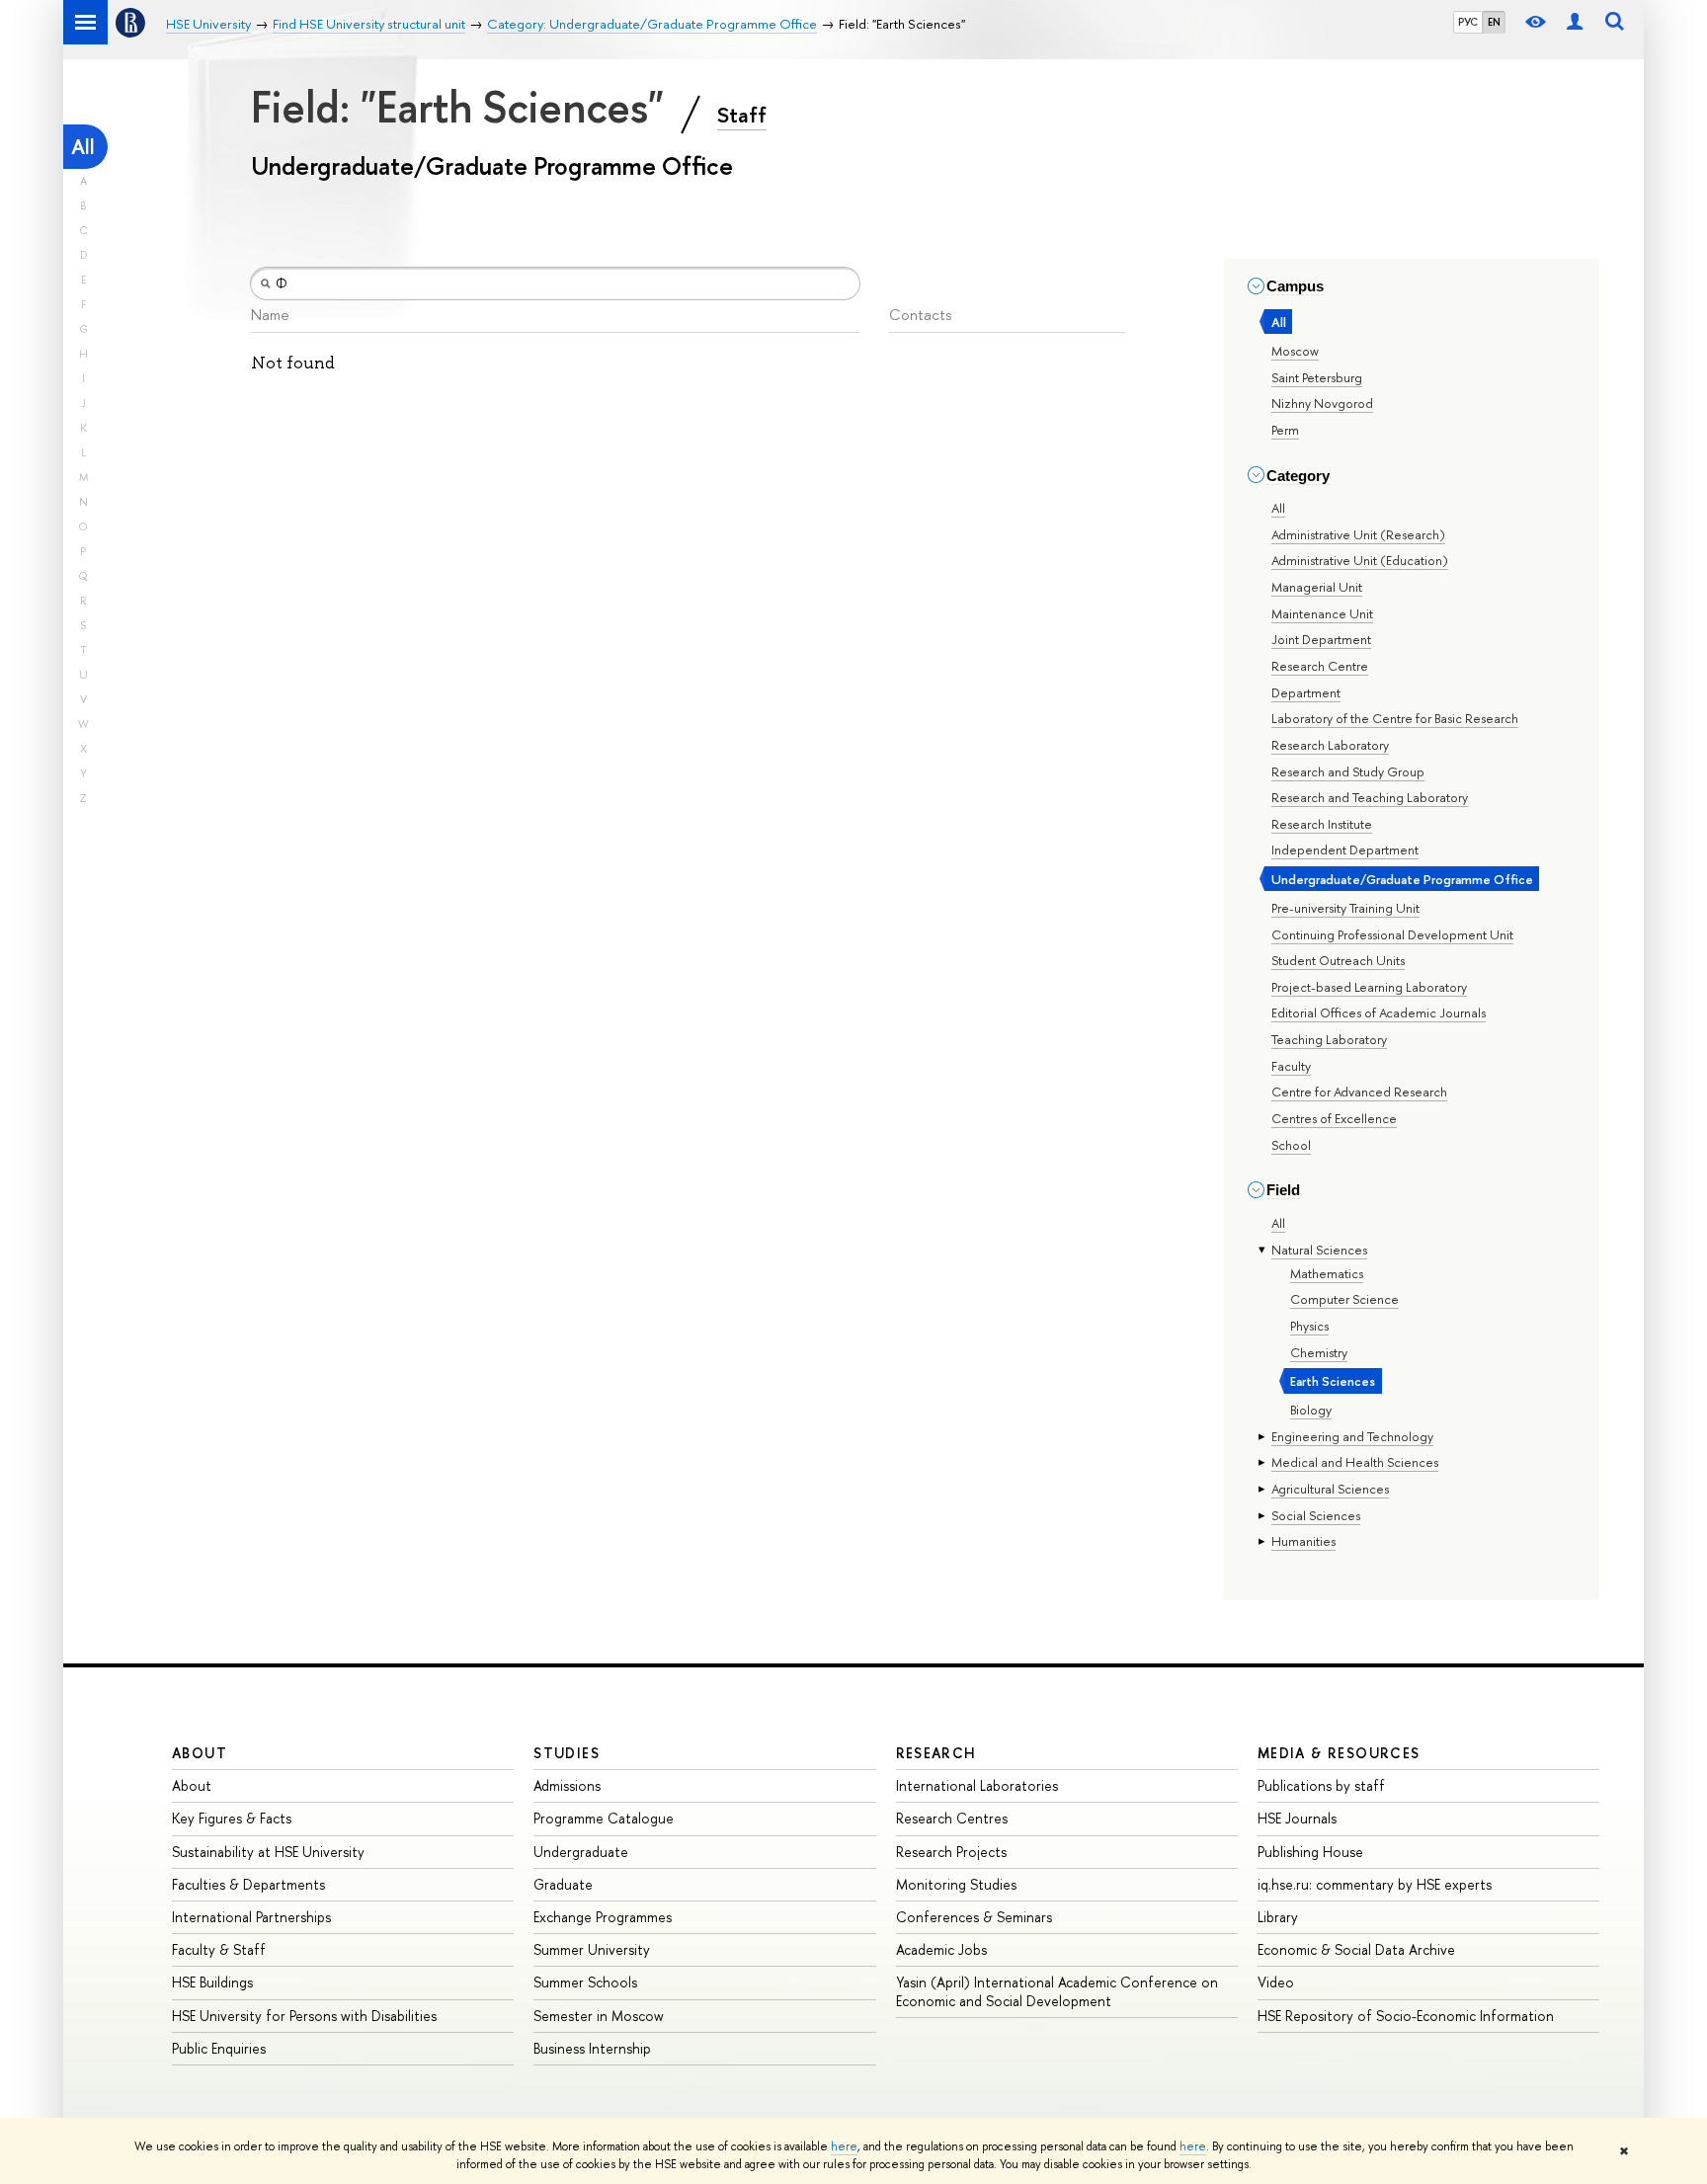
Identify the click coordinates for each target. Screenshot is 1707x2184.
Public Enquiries (219, 2048)
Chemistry (1319, 1352)
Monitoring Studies (956, 1884)
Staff (742, 115)
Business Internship (592, 2048)
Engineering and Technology (1352, 1436)
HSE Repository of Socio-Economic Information (1406, 2016)
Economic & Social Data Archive (1356, 1949)
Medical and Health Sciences (1355, 1462)
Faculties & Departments (248, 1884)
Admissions (567, 1785)
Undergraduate (581, 1852)
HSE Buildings (212, 1982)
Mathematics (1327, 1273)
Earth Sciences (1333, 1381)
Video (1276, 1982)
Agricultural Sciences (1330, 1489)
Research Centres (952, 1818)
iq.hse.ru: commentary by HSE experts (1375, 1884)
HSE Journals (1297, 1818)
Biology (1311, 1410)
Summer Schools (585, 1982)
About (200, 1753)
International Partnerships (251, 1917)
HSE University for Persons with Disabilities (304, 2016)
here (844, 2146)
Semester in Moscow (599, 2016)
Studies (567, 1753)
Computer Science (1344, 1299)
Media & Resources (1339, 1753)
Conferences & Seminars (974, 1917)
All (83, 147)
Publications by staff (1321, 1785)
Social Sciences (1316, 1515)
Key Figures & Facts (232, 1818)
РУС (1468, 22)
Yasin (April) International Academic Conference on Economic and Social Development (1057, 1991)
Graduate (563, 1884)
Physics (1309, 1326)
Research (936, 1753)
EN (1494, 22)
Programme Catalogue (604, 1818)
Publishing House (1310, 1852)
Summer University (592, 1949)
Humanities (1303, 1541)
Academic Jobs (941, 1949)
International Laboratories (977, 1785)
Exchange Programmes (603, 1917)
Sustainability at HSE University (268, 1852)
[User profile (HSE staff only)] (1575, 22)
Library (1278, 1917)
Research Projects (951, 1852)
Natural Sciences (1319, 1250)
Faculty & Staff (219, 1949)
